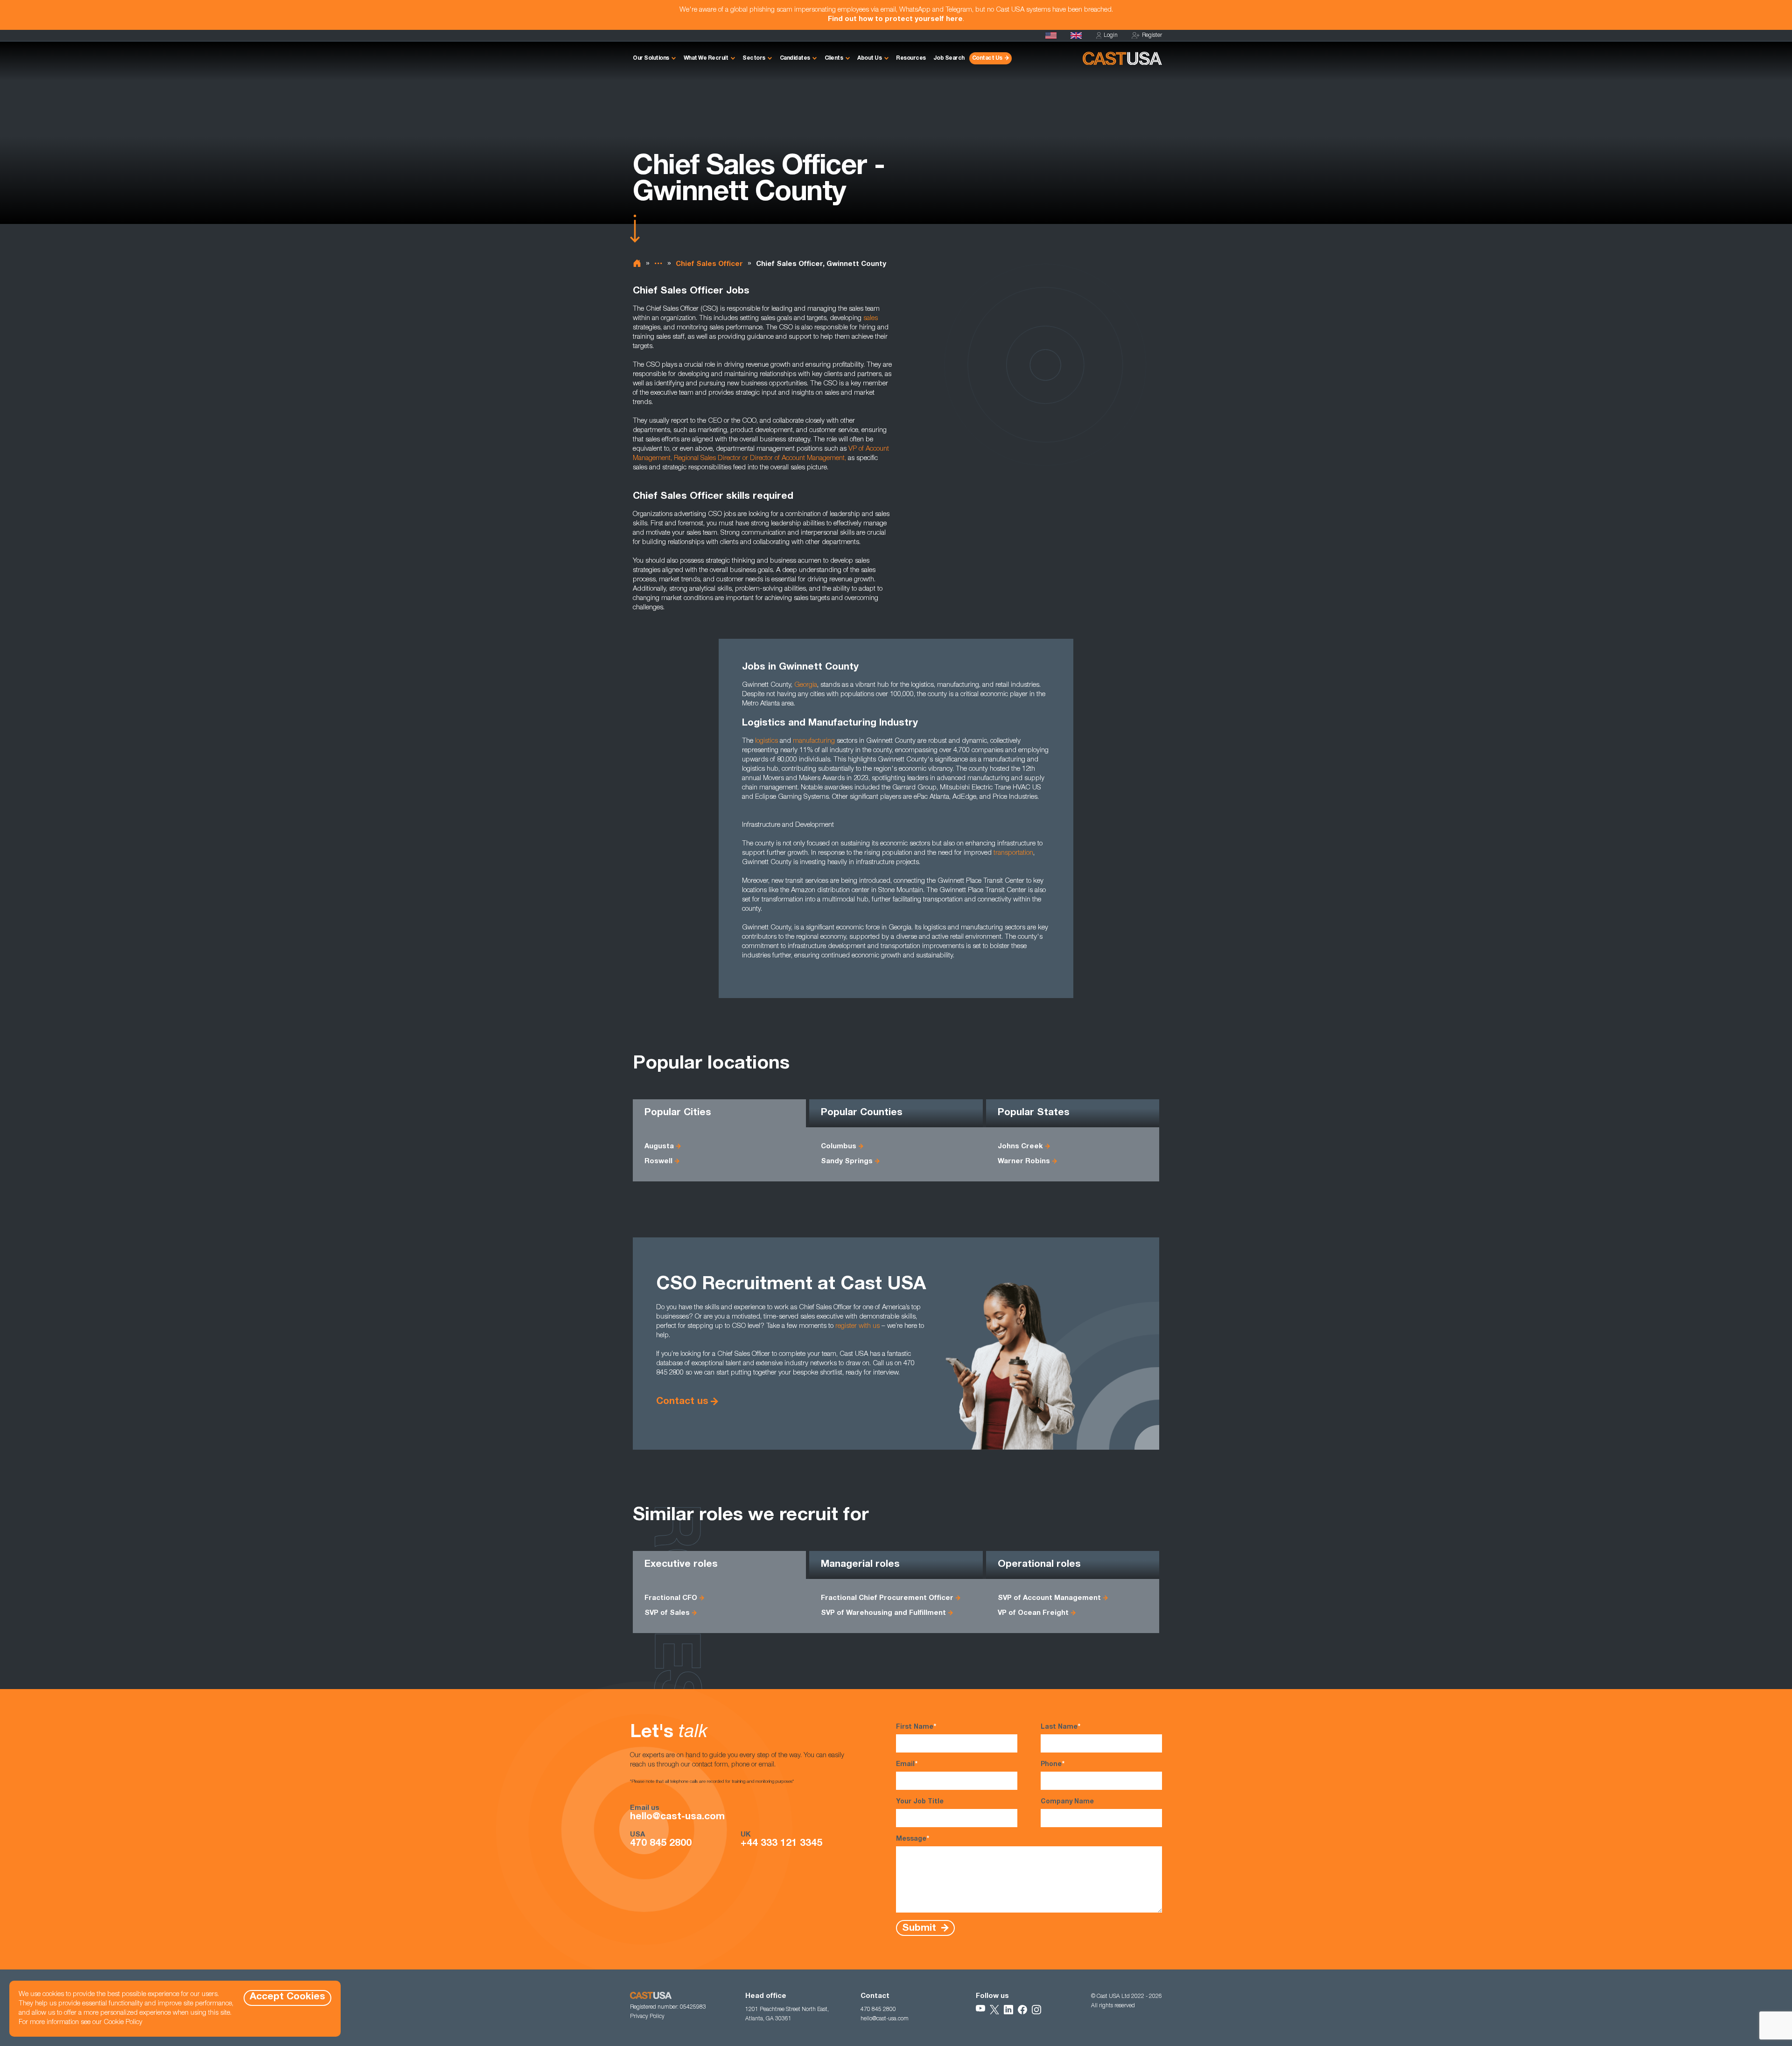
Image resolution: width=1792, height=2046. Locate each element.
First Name (916, 1727)
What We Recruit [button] (706, 58)
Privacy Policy (647, 2017)
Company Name (1067, 1802)
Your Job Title (920, 1802)
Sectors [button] (754, 58)
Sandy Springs (847, 1162)
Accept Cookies (287, 1997)
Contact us (682, 1402)
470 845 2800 (661, 1844)
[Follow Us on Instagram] (1036, 2010)
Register (1152, 35)
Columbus (839, 1147)
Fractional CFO (671, 1598)
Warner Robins (1024, 1162)
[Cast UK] (1076, 35)
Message (913, 1839)
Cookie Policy (123, 2022)
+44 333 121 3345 (781, 1844)
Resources (911, 58)
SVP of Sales (667, 1613)
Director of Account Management (797, 458)
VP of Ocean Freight (1033, 1613)
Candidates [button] (795, 58)
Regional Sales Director (707, 458)
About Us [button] (869, 58)
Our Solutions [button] (651, 58)
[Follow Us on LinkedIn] (1008, 2010)
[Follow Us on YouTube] (980, 2010)
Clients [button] (834, 58)
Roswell (658, 1162)
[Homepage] (1051, 35)
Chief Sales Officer (709, 264)
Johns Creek (1020, 1147)
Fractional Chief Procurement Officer (887, 1598)
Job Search (949, 58)
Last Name (1060, 1727)
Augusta (659, 1147)
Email (907, 1765)
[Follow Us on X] (994, 2010)
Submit (920, 1928)
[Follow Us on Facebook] (1022, 2010)
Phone (1053, 1765)
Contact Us (987, 58)
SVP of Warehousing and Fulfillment (883, 1613)
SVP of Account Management (1049, 1598)
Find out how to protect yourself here (895, 19)
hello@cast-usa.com (677, 1817)
